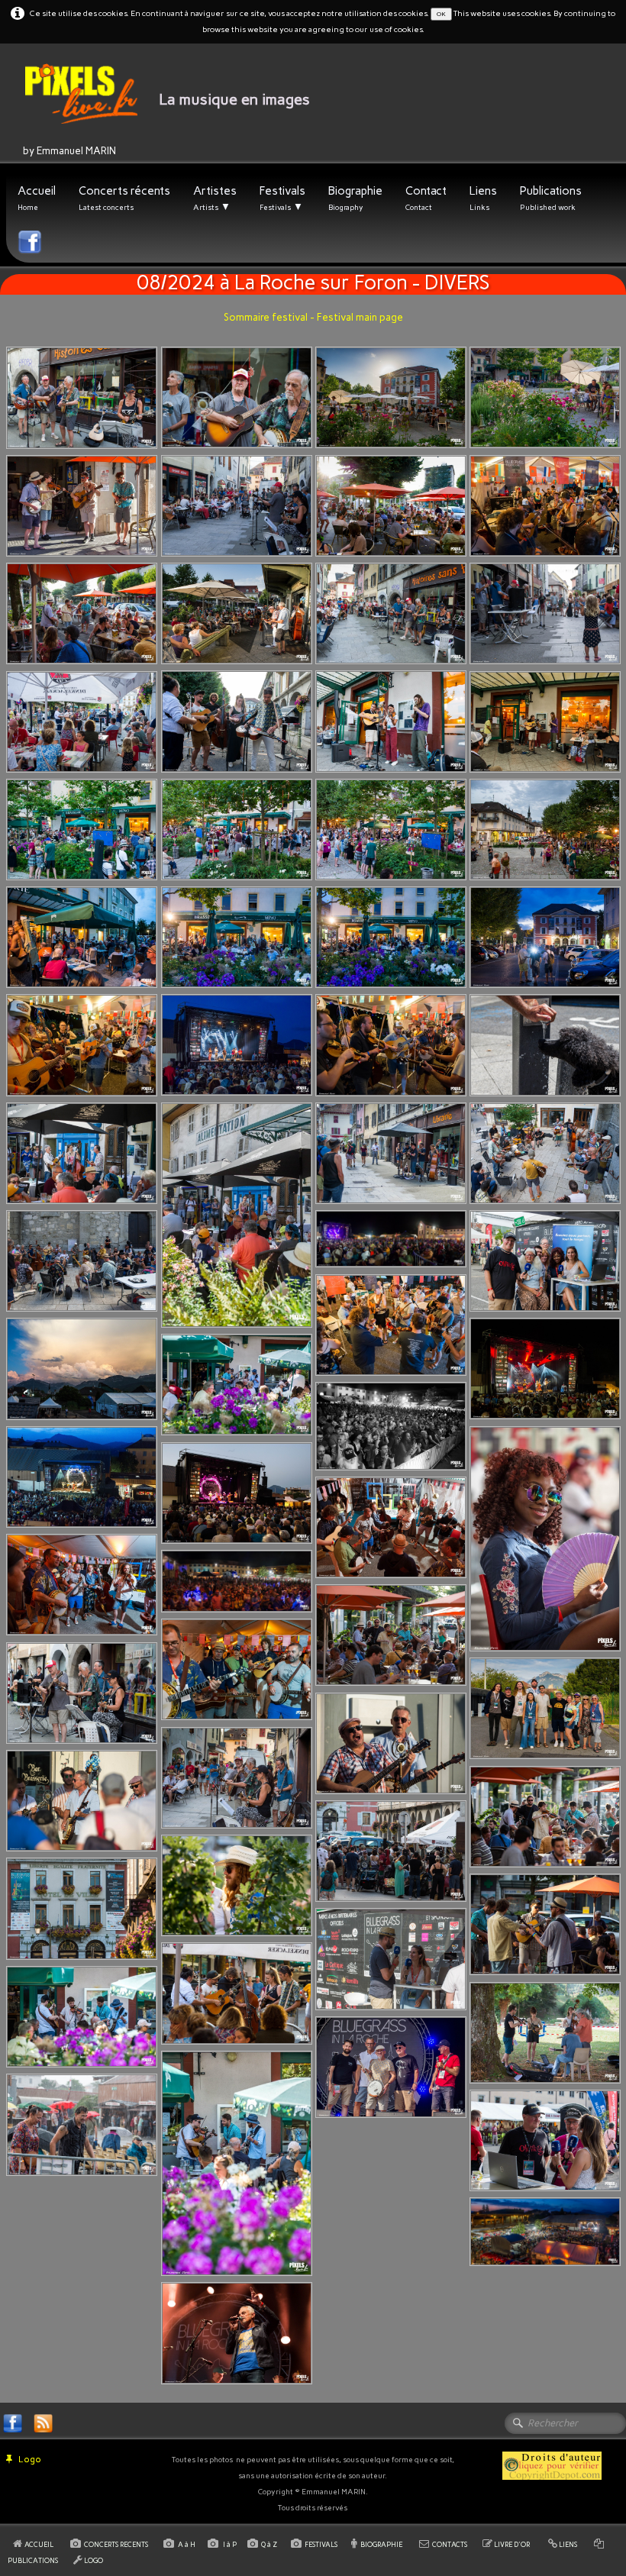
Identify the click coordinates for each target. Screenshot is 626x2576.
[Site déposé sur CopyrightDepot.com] (552, 2464)
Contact (426, 198)
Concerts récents (124, 198)
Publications (551, 198)
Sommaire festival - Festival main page (313, 317)
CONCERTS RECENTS (116, 2544)
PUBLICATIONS (33, 2560)
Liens (483, 198)
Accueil (37, 198)
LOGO (94, 2560)
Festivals (282, 198)
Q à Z (271, 2544)
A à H (187, 2544)
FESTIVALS (321, 2544)
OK (441, 14)
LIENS (568, 2544)
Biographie (355, 198)
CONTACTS (450, 2544)
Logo (30, 2459)
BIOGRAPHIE (381, 2544)
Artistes (215, 198)
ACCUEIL (40, 2544)
